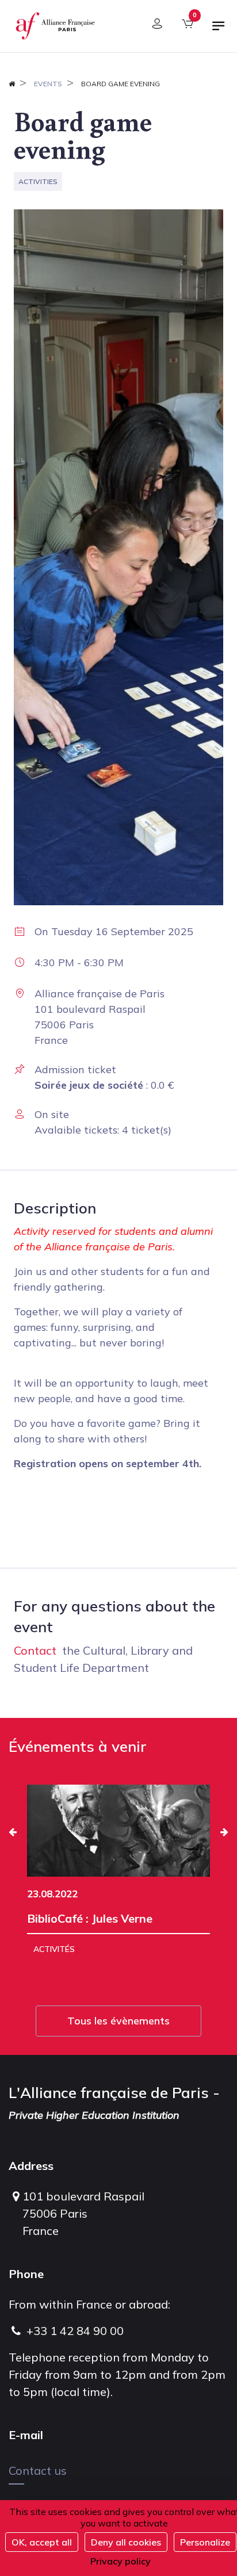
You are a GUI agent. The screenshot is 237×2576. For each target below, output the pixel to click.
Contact (35, 1650)
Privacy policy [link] (121, 2561)
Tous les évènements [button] (118, 2021)
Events (48, 84)
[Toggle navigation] (219, 30)
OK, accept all (42, 2542)
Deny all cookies (126, 2542)
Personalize (205, 2542)
